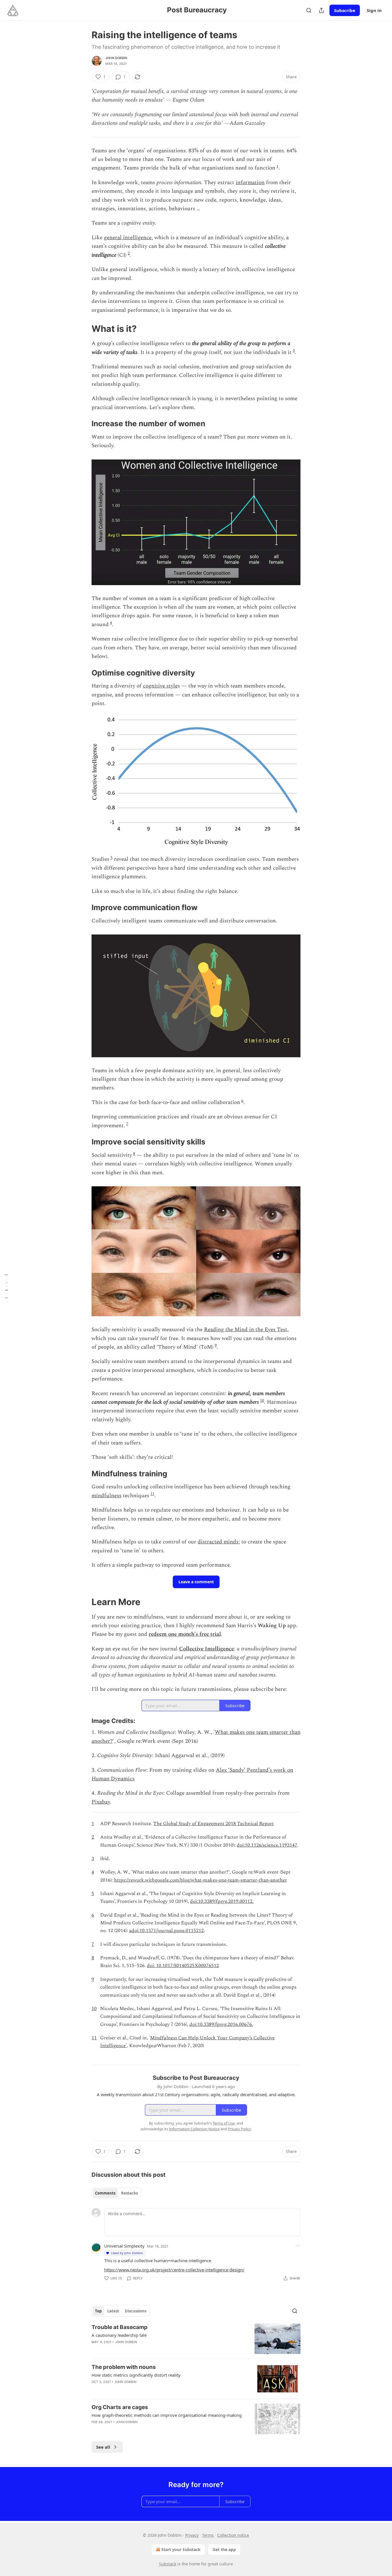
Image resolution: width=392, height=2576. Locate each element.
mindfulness (106, 1496)
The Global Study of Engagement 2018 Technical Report (214, 1824)
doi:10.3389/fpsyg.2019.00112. (222, 1901)
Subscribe (345, 10)
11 (152, 1494)
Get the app (224, 2549)
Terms (208, 2535)
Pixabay (101, 1802)
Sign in (374, 10)
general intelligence (128, 238)
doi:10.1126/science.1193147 (267, 1845)
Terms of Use (224, 2123)
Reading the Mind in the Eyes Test (246, 1330)
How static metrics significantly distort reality (136, 2375)
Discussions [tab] (136, 2311)
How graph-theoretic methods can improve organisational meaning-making (167, 2415)
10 (262, 1400)
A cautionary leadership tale (119, 2335)
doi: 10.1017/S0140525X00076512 (183, 1966)
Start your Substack (181, 2549)
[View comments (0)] (147, 2389)
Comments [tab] (105, 2193)
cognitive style (160, 686)
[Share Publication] (321, 10)
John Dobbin (116, 58)
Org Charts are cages (120, 2407)
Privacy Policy (239, 2129)
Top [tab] (98, 2311)
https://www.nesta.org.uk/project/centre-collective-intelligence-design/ (174, 2270)
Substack (168, 2564)
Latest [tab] (113, 2311)
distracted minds (218, 1542)
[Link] (84, 329)
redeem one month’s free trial (185, 1634)
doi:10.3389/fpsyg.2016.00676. (221, 2024)
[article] (196, 2339)
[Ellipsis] (298, 2246)
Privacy (192, 2535)
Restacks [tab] (129, 2193)
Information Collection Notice (194, 2129)
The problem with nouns (124, 2367)
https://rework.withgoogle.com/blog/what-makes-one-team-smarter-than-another (200, 1880)
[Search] (309, 10)
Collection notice (233, 2535)
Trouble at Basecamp (120, 2327)
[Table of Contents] (6, 1288)
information (250, 183)
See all (103, 2447)
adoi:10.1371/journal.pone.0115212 (166, 1931)
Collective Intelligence (206, 1649)
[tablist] (116, 2193)
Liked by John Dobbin (127, 2253)
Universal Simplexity (124, 2246)
